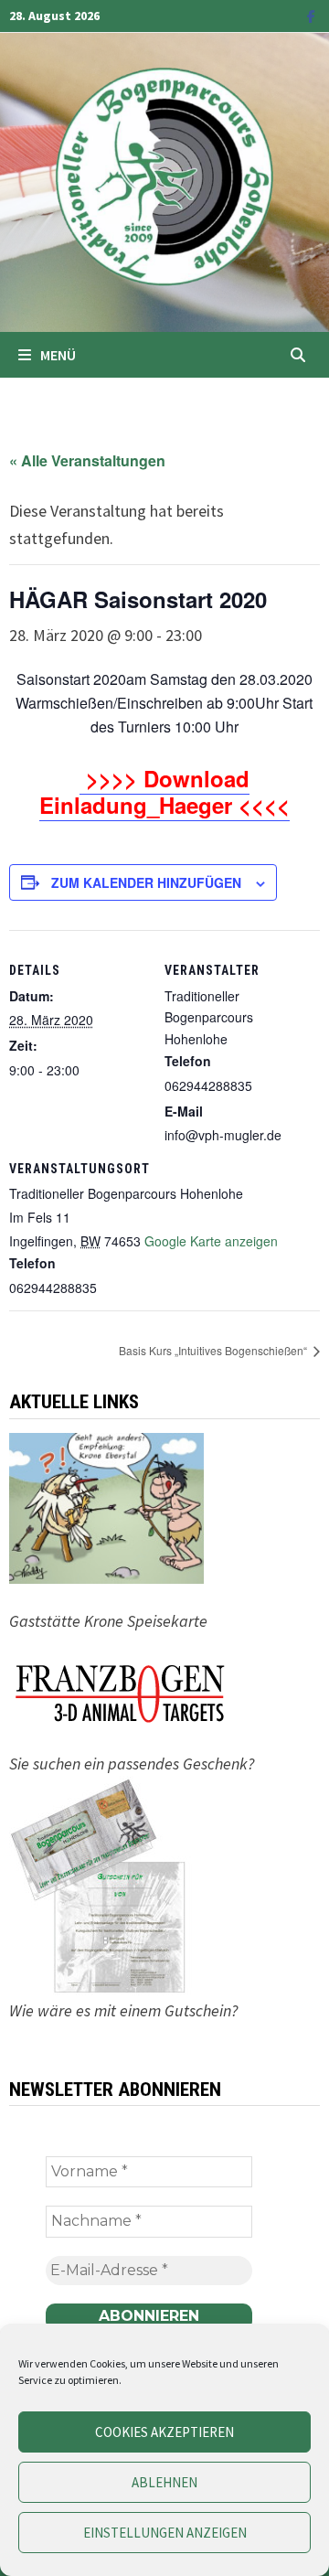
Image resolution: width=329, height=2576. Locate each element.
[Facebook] (311, 15)
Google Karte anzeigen (211, 1241)
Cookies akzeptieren (164, 2432)
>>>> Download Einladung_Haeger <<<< (164, 791)
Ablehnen (164, 2482)
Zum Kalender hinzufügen (146, 882)
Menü (58, 355)
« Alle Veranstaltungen (87, 460)
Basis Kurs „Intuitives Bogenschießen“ (214, 1350)
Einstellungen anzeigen (165, 2533)
